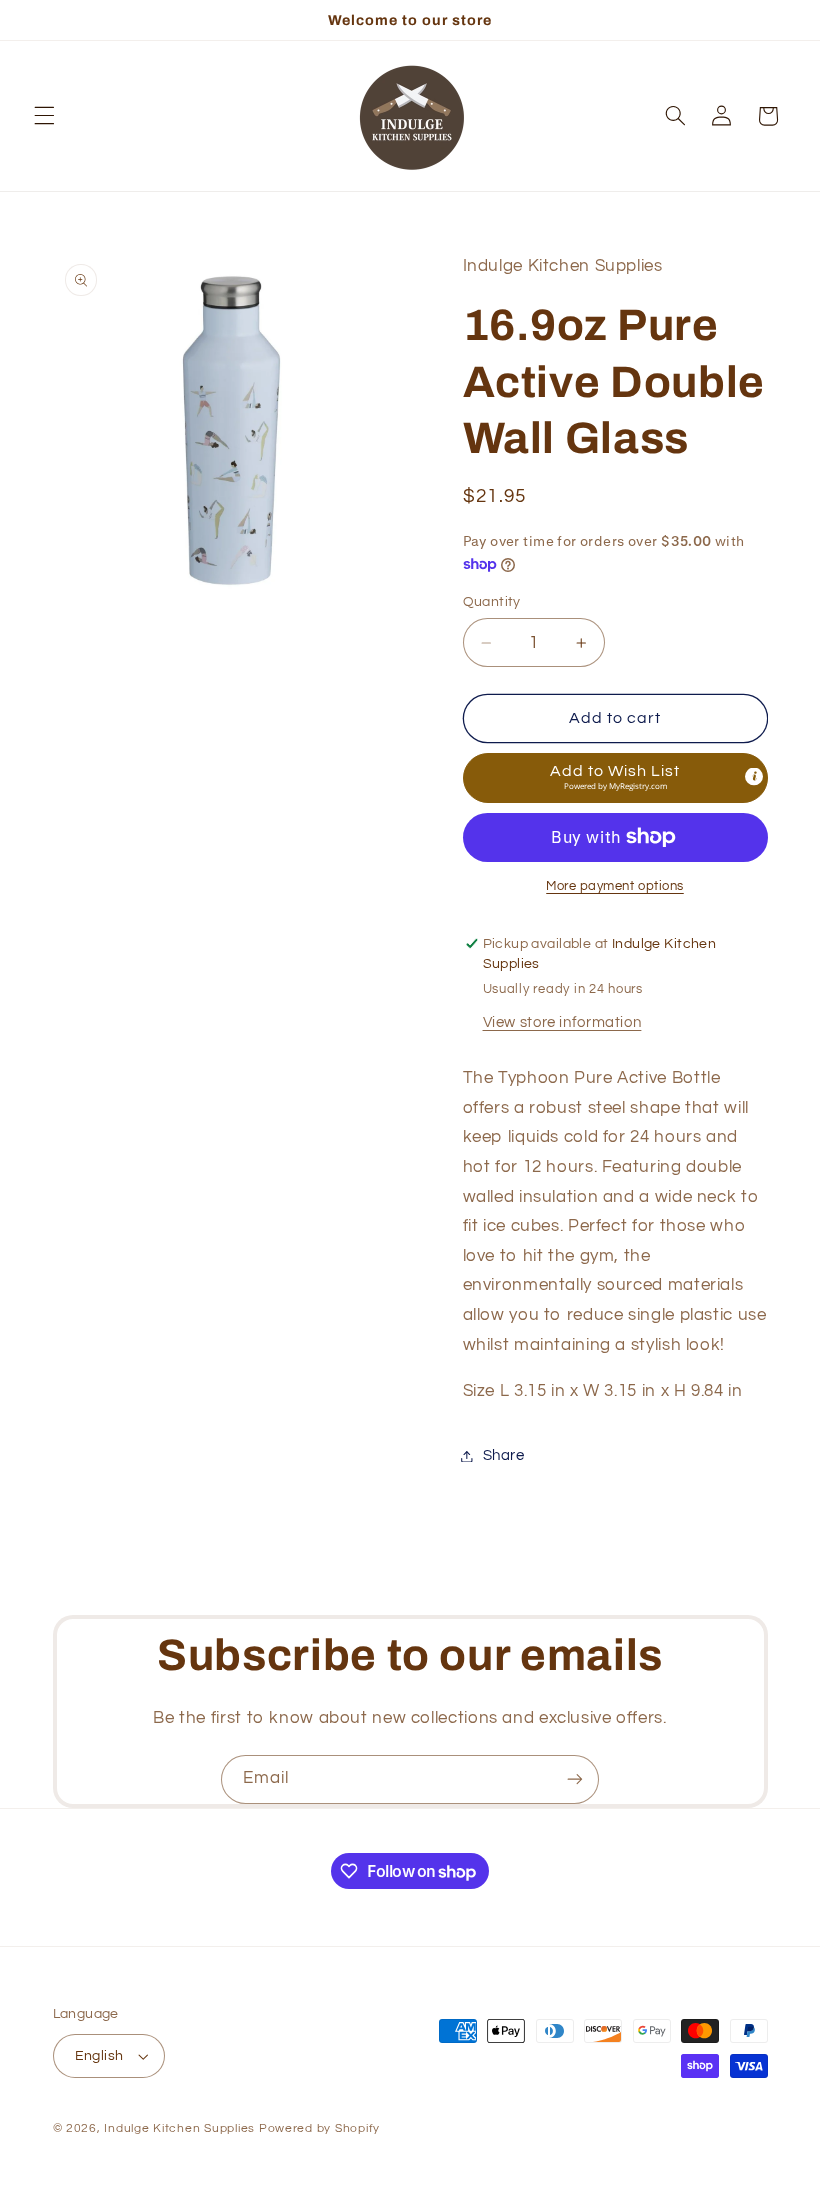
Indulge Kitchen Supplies (179, 2128)
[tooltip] (754, 776)
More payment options (615, 886)
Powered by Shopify (319, 2128)
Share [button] (504, 1455)
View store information (562, 1022)
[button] (44, 116)
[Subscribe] (575, 1779)
